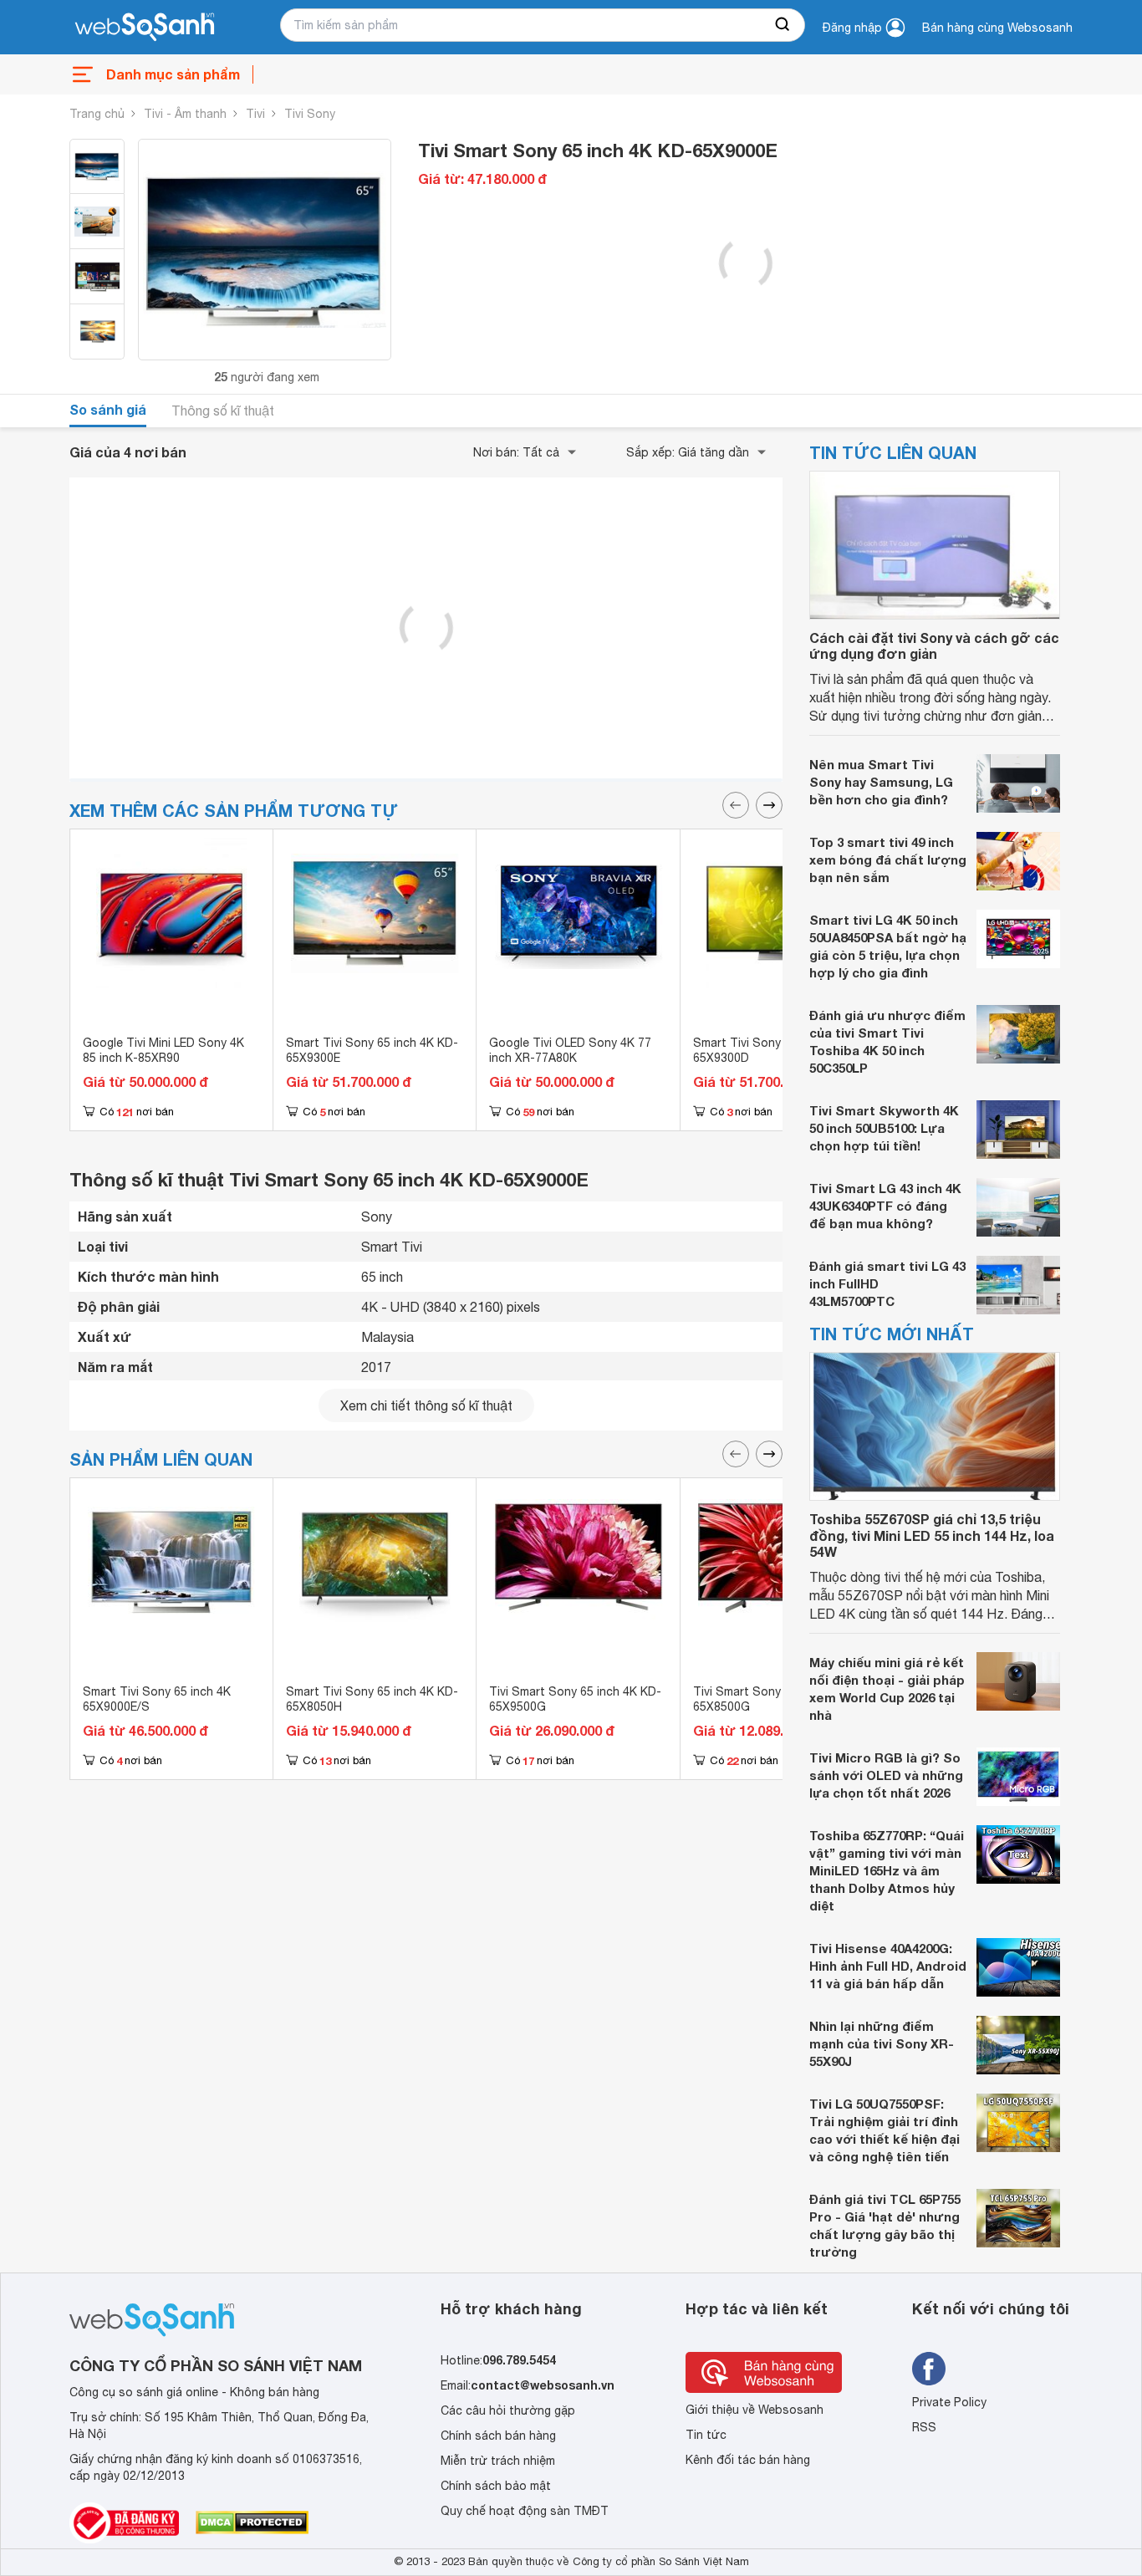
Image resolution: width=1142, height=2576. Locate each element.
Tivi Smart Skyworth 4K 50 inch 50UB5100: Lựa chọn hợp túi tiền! (884, 1128)
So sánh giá (108, 409)
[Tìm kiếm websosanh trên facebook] (929, 2369)
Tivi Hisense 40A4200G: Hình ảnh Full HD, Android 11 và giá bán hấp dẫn (888, 1966)
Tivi (255, 114)
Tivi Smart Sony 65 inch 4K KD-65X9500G (575, 1699)
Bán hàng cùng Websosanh (997, 28)
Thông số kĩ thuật (223, 411)
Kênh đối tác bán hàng (748, 2460)
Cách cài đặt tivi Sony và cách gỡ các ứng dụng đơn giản (934, 645)
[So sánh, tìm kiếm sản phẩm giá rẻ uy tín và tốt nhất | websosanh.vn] (145, 28)
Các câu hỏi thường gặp (508, 2410)
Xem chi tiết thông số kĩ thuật (426, 1405)
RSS (924, 2427)
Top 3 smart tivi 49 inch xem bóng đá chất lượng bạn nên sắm (888, 860)
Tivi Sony (310, 114)
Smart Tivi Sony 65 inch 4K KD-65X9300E (372, 1050)
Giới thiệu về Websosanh (755, 2410)
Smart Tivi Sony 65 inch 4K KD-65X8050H (372, 1699)
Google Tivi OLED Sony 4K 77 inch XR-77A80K (570, 1050)
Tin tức (706, 2435)
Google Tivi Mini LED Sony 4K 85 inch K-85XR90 (163, 1050)
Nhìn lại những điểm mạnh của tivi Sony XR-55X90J (882, 2043)
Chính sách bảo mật (496, 2486)
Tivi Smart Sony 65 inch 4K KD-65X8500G (779, 1699)
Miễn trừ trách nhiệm (498, 2461)
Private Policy (949, 2402)
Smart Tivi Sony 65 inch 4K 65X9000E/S (157, 1699)
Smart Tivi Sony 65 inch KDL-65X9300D (773, 1050)
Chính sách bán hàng (498, 2436)
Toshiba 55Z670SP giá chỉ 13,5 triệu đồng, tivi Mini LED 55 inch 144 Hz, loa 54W (932, 1535)
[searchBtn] (783, 25)
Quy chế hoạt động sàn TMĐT (525, 2511)
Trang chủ (97, 114)
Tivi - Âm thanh (185, 114)
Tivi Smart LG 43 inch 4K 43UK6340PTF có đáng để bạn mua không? (885, 1206)
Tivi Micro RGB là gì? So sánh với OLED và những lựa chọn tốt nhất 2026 (886, 1775)
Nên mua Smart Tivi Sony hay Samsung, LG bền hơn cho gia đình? (881, 782)
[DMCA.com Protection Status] (252, 2522)
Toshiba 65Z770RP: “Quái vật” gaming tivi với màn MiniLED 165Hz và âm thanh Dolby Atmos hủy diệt (887, 1870)
